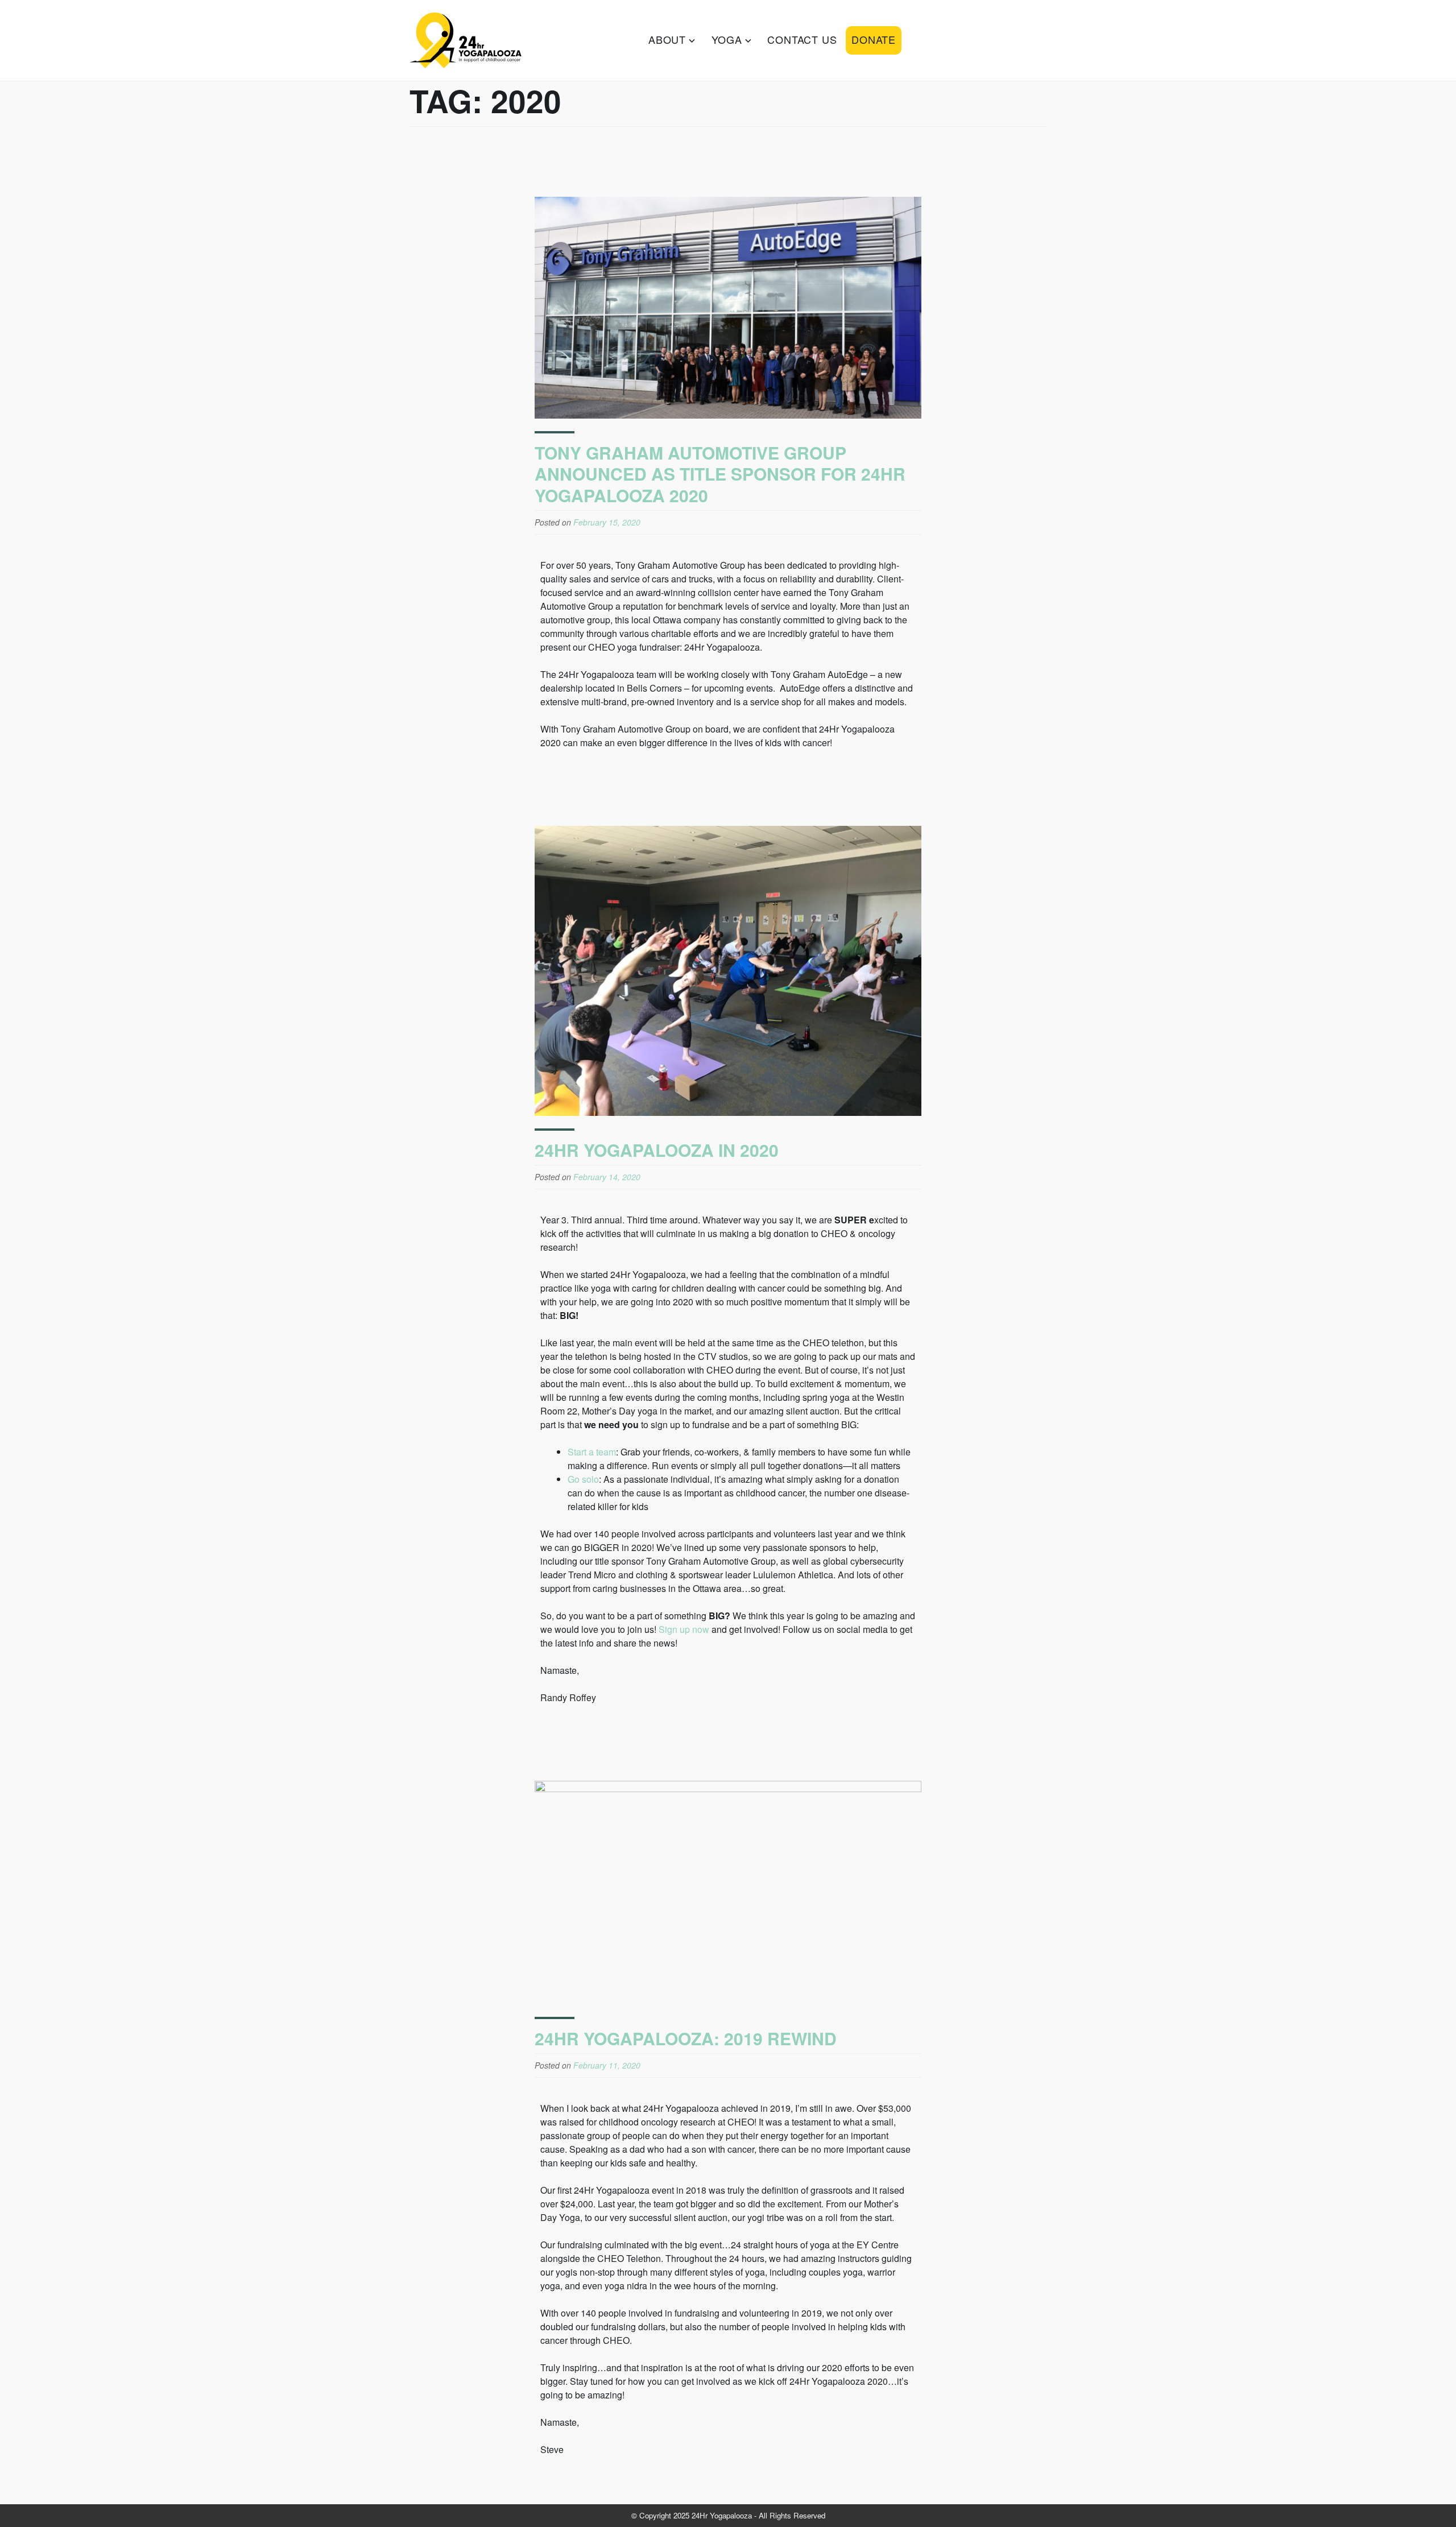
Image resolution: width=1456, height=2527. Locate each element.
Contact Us (802, 39)
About (667, 39)
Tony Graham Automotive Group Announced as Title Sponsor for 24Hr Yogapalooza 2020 (720, 474)
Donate (874, 39)
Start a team (592, 1452)
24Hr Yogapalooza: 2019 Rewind (686, 2038)
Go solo (583, 1479)
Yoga (727, 39)
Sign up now (684, 1629)
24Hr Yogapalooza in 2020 (657, 1150)
